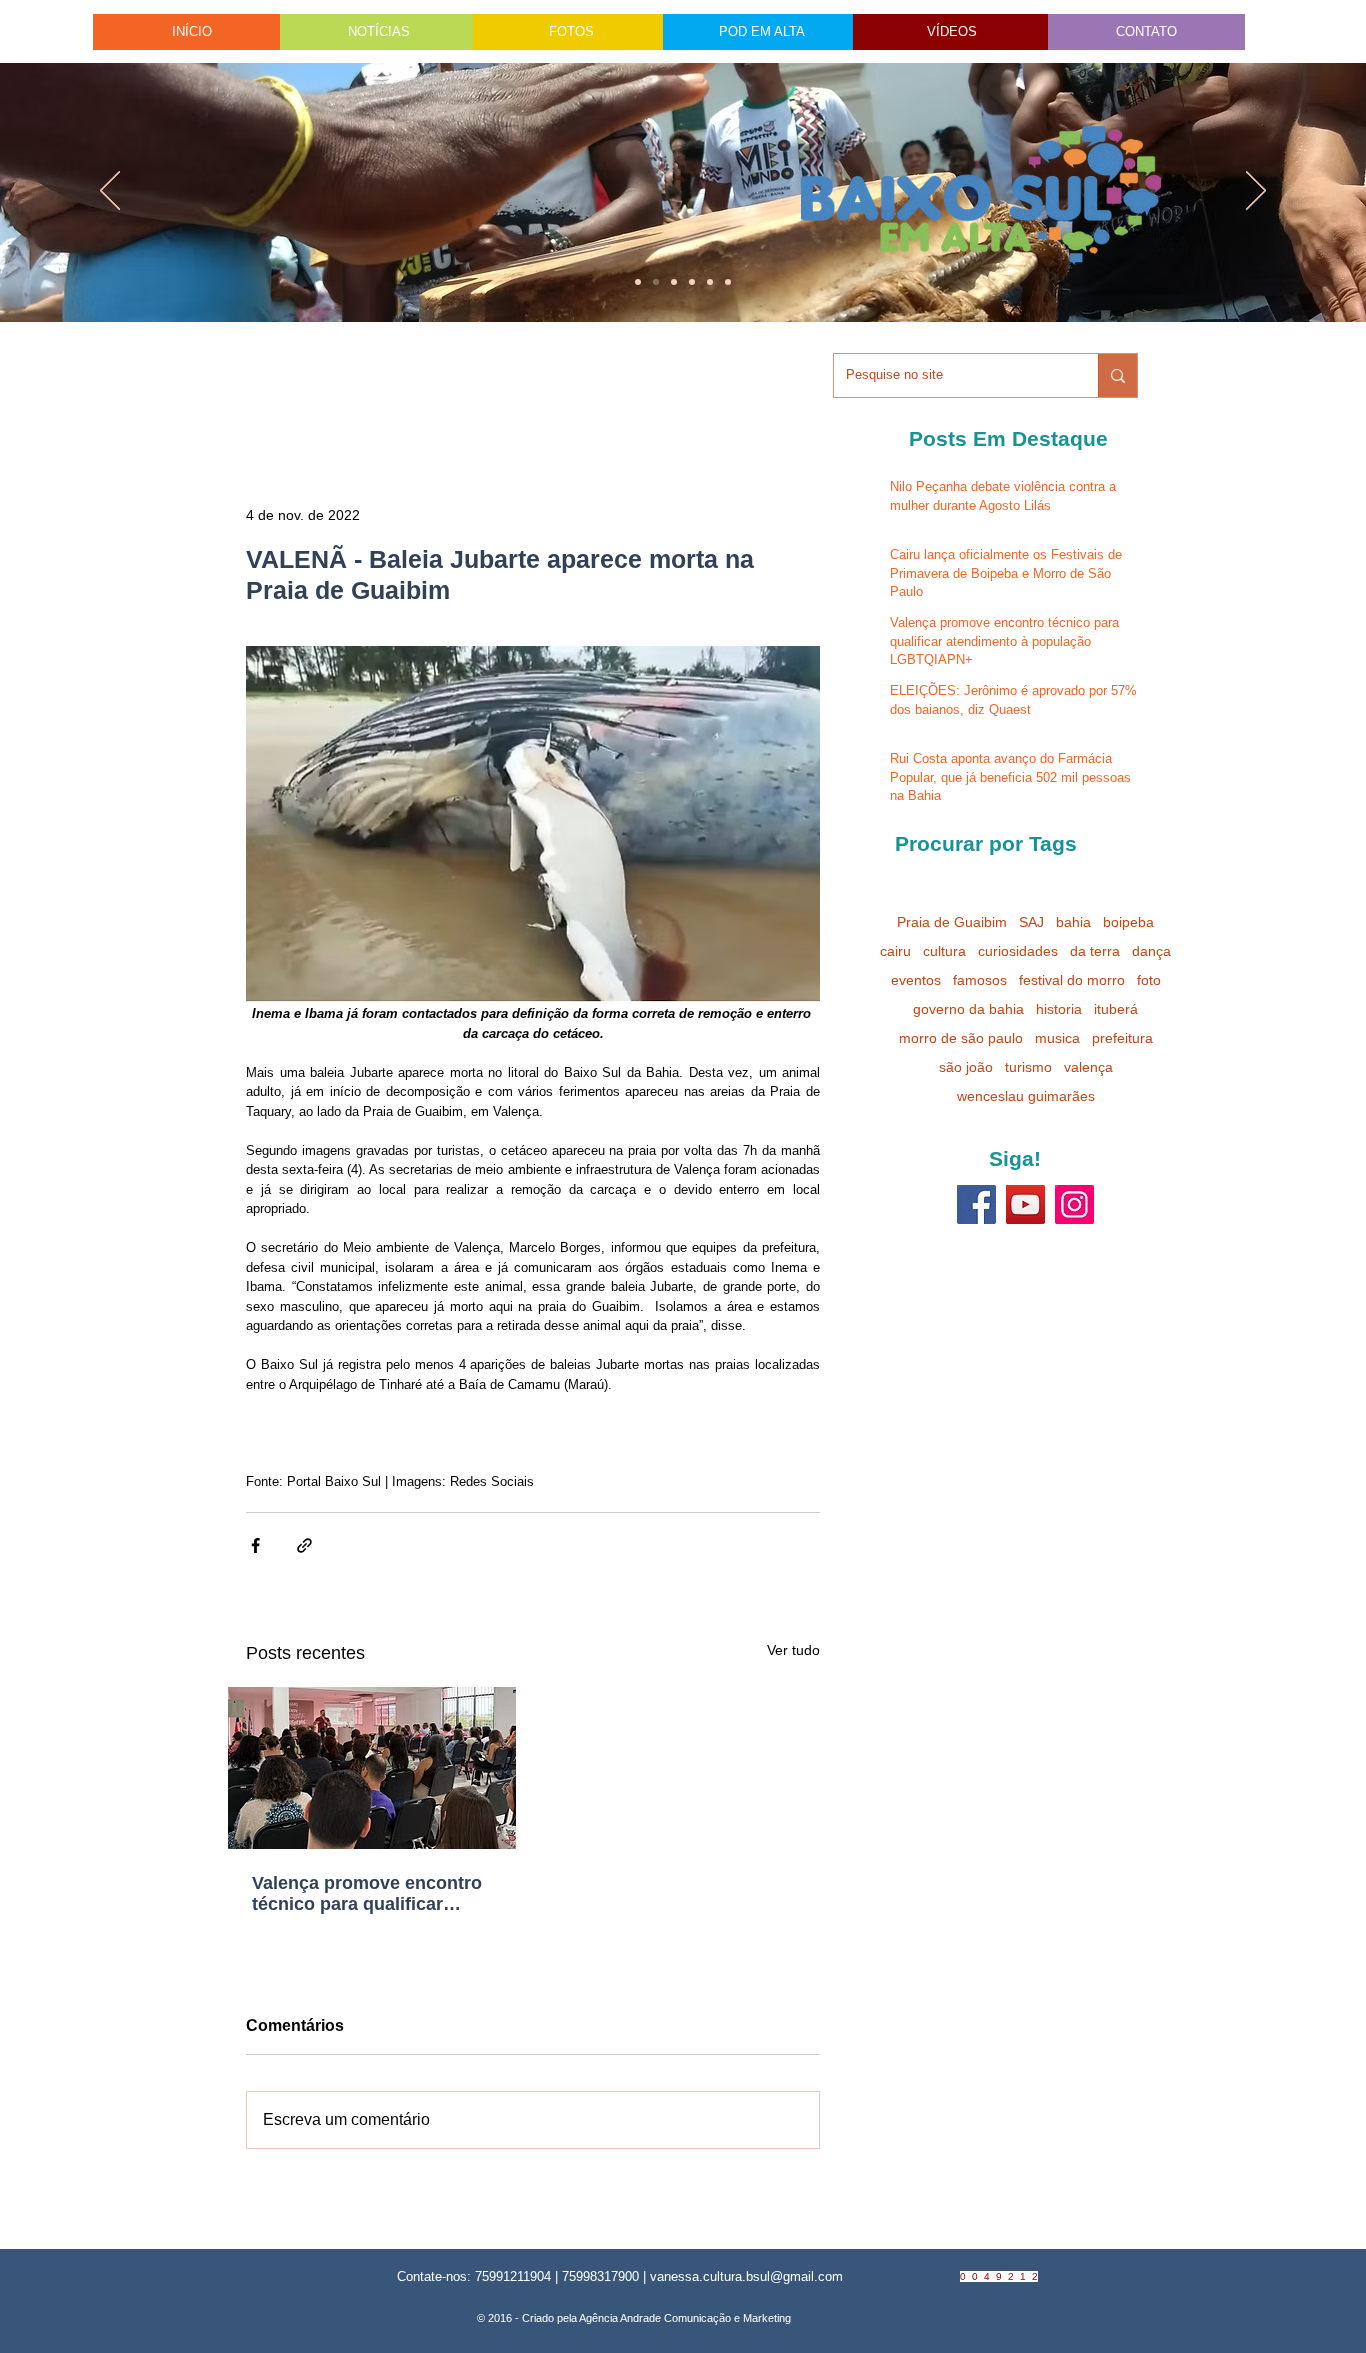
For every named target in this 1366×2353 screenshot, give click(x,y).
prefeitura (1122, 1038)
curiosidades (1018, 951)
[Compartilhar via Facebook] (255, 1545)
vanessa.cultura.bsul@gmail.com (746, 2276)
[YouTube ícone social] (1025, 1204)
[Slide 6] (674, 282)
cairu (895, 951)
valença (1088, 1067)
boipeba (1128, 922)
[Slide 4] (656, 282)
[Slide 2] (692, 282)
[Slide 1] (638, 282)
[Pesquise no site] (1117, 375)
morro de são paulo (961, 1038)
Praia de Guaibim (952, 922)
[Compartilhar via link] (304, 1545)
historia (1059, 1009)
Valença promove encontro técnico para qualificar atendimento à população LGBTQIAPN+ (367, 1894)
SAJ (1031, 922)
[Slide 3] (728, 282)
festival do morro (1072, 980)
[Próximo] (1256, 192)
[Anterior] (110, 192)
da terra (1095, 951)
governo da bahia (968, 1009)
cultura (944, 951)
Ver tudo (793, 1650)
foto (1149, 980)
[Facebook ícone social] (976, 1204)
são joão (966, 1067)
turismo (1028, 1067)
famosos (980, 980)
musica (1057, 1038)
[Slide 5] (710, 282)
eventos (916, 980)
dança (1151, 951)
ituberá (1116, 1009)
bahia (1073, 922)
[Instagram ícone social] (1074, 1204)
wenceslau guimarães (1026, 1096)
